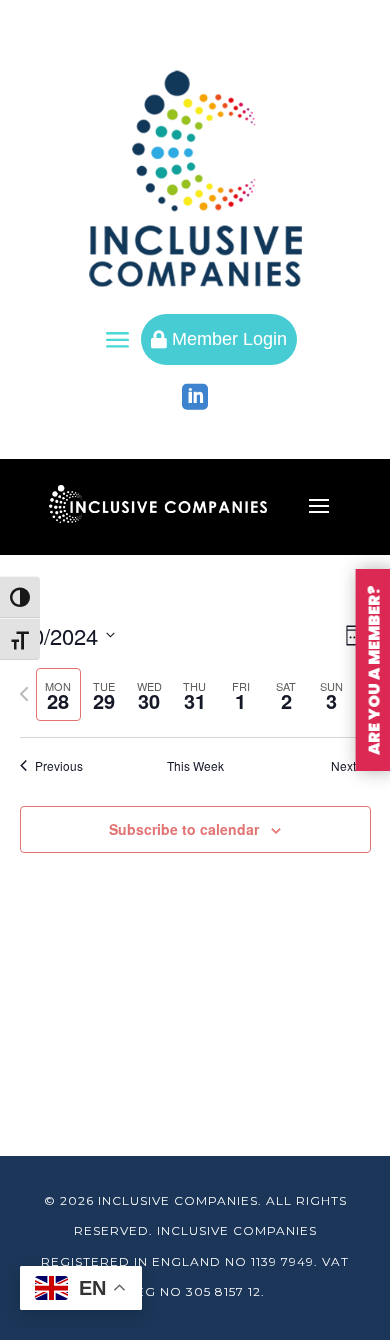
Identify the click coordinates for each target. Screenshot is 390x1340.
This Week (195, 766)
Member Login (219, 339)
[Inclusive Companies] (195, 178)
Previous (59, 766)
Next (343, 766)
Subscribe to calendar (184, 829)
